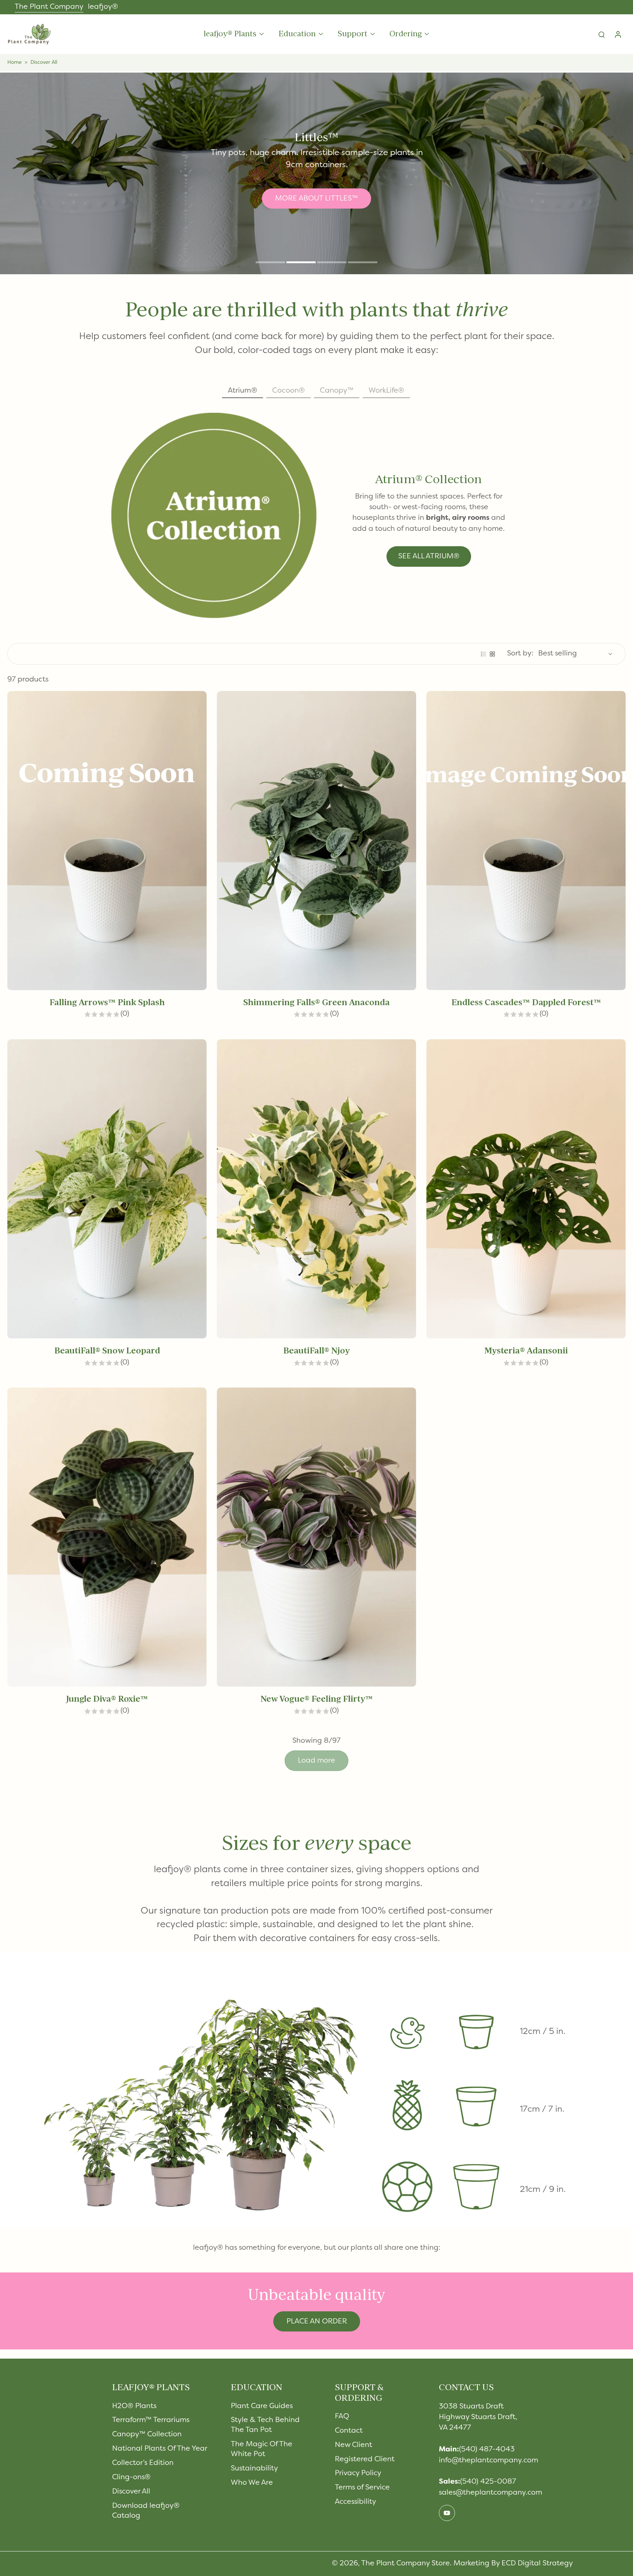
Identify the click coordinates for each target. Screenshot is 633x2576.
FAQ (342, 2417)
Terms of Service (362, 2488)
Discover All (131, 2492)
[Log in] (618, 34)
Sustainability (254, 2469)
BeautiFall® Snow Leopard (107, 1351)
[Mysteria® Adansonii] (526, 1189)
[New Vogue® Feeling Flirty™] (316, 1537)
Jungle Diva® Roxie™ (107, 1699)
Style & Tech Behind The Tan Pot (265, 2425)
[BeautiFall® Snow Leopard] (107, 1189)
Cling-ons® (131, 2477)
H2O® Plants (134, 2406)
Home (14, 63)
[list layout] (484, 654)
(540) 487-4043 (487, 2450)
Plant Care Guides (262, 2406)
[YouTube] (447, 2513)
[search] (601, 34)
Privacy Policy (358, 2473)
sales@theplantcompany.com (491, 2493)
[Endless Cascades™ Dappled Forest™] (526, 841)
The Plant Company (49, 7)
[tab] (270, 263)
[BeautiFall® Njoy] (316, 1189)
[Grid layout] (492, 654)
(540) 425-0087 (488, 2482)
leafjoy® (103, 7)
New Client (353, 2445)
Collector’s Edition (143, 2463)
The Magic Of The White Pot (262, 2449)
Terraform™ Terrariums (151, 2420)
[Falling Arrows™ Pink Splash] (107, 841)
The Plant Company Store (406, 2564)
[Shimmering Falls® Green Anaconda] (316, 841)
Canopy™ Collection (147, 2434)
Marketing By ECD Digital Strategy (513, 2564)
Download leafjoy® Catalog (146, 2511)
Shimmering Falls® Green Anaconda (316, 1002)
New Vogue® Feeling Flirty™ (317, 1699)
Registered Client (365, 2459)
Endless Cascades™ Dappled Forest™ (526, 1002)
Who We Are (252, 2483)
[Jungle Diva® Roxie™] (107, 1537)
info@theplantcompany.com (488, 2461)
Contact (349, 2431)
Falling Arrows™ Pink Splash (107, 1002)
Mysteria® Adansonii (526, 1351)
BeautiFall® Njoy (316, 1351)
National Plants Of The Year (160, 2449)
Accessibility (356, 2502)
